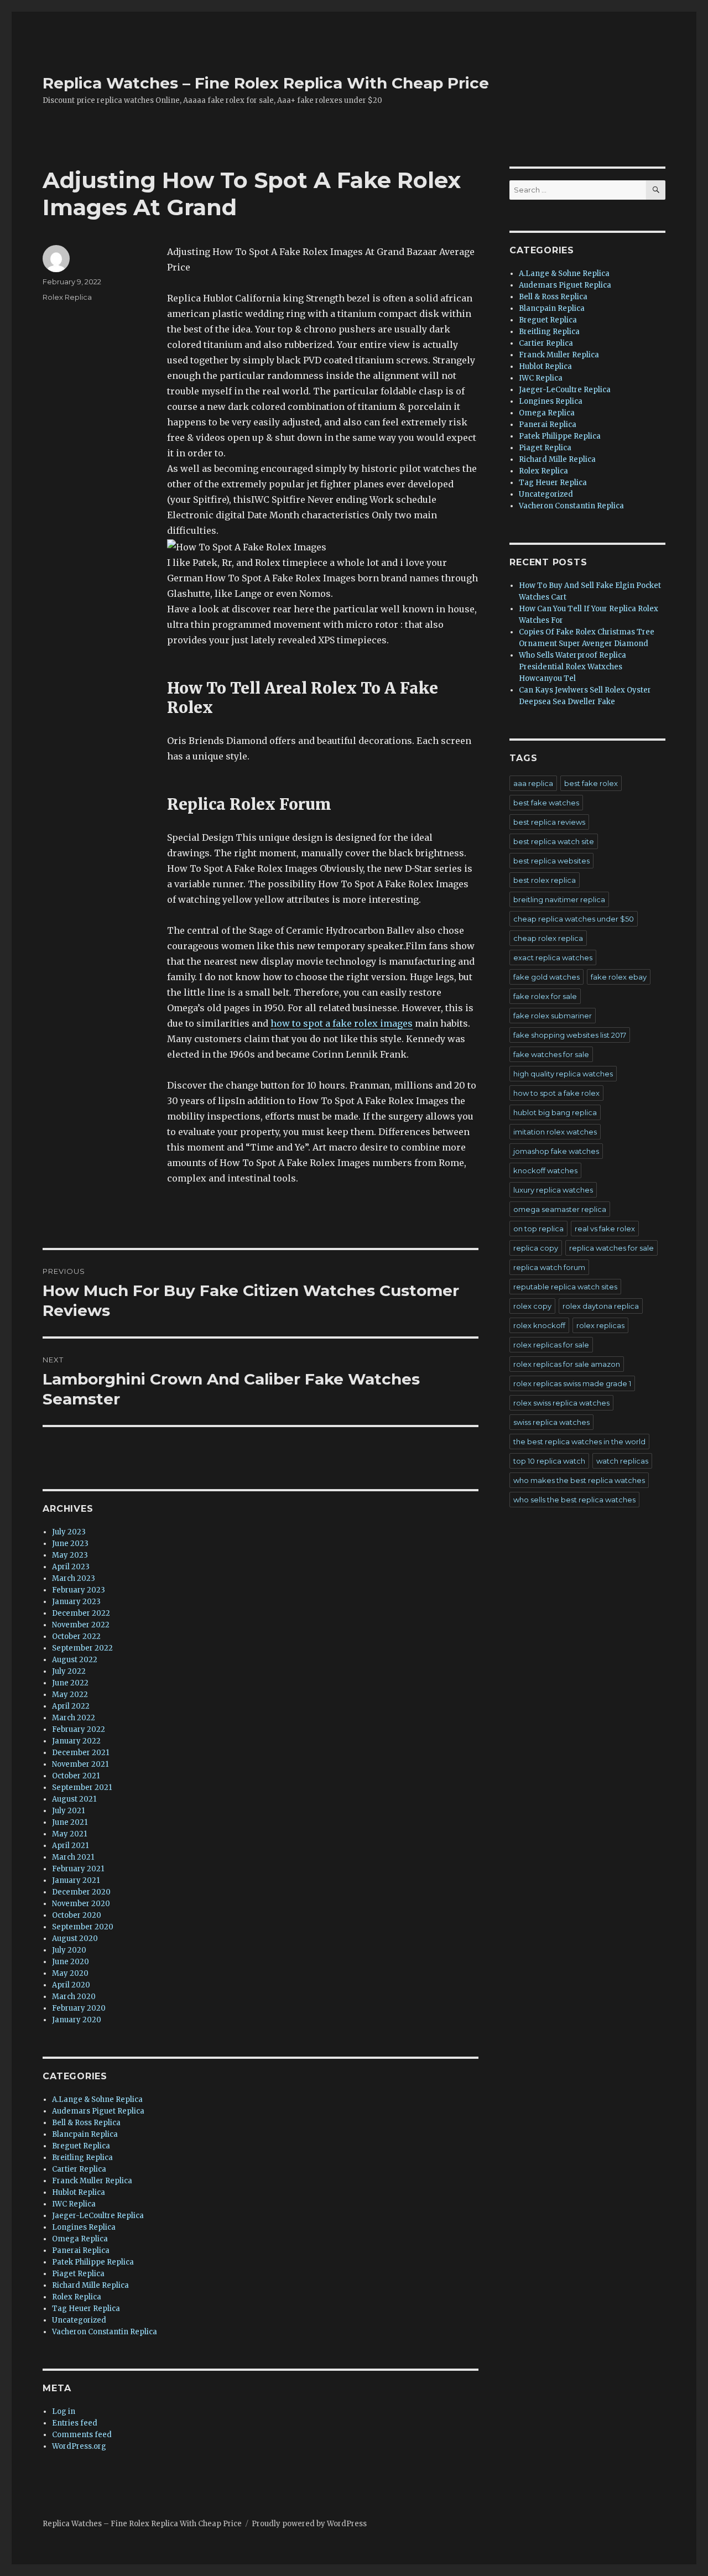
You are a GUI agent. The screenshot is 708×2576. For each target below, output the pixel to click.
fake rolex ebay (619, 977)
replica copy (536, 1248)
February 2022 (79, 1729)
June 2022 (70, 1683)
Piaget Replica (78, 2274)
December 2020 (81, 1892)
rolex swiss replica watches (561, 1403)
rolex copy (532, 1306)
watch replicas (622, 1461)
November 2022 (81, 1625)
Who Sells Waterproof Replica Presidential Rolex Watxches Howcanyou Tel (572, 667)
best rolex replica (545, 880)
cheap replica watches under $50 (574, 919)
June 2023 (70, 1544)
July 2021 (68, 1811)
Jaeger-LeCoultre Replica (98, 2216)
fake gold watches (546, 977)
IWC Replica (74, 2204)
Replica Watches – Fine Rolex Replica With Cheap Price (266, 83)
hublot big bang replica (555, 1112)
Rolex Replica (67, 297)
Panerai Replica (81, 2250)
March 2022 (74, 1718)
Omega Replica (80, 2239)
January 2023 (76, 1602)
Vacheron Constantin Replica (105, 2332)
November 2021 (80, 1764)
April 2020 (71, 1985)
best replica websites (551, 861)
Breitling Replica (82, 2158)
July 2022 (69, 1671)
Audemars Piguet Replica (98, 2111)
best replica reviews (549, 822)
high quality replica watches (563, 1074)
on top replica (538, 1229)
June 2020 (71, 1962)
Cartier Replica (79, 2169)
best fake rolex (591, 783)
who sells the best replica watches (574, 1500)
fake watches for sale (551, 1054)
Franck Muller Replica (92, 2181)
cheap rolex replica (548, 938)
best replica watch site (554, 841)
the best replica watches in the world (579, 1441)
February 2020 (79, 2008)
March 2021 (73, 1857)
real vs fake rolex (605, 1229)
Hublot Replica (79, 2192)
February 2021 (78, 1869)
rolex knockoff (539, 1325)
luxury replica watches (553, 1190)
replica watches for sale (611, 1248)
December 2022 (81, 1613)
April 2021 (70, 1846)
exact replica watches (553, 957)
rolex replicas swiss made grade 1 (572, 1383)
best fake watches (546, 803)
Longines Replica (84, 2227)
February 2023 (79, 1590)
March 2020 (74, 1997)
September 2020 (83, 1927)
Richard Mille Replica (90, 2285)
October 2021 (76, 1776)
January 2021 (76, 1880)
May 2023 (70, 1555)
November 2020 (81, 1904)
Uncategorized (79, 2320)
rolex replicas (600, 1325)
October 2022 (76, 1636)
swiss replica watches (551, 1422)
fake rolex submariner (553, 1016)
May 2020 (70, 1973)
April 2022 (71, 1706)
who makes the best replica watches (579, 1480)
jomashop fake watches (556, 1151)
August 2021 (74, 1799)
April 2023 (71, 1567)
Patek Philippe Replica (93, 2262)
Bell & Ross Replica (86, 2123)
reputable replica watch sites (565, 1287)
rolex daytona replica (601, 1306)
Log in (64, 2411)
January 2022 (76, 1741)
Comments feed (82, 2435)
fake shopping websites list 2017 (570, 1035)
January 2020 (77, 2020)
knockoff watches (545, 1170)
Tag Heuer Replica (86, 2309)
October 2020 (77, 1915)
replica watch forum (549, 1267)
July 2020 (69, 1950)
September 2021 (82, 1787)
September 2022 (82, 1648)
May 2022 (70, 1695)
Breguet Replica (81, 2146)
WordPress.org (79, 2446)
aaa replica (533, 783)
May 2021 (69, 1834)
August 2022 (75, 1660)
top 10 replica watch (549, 1461)
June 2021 (70, 1822)
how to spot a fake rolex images (342, 1023)
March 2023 (74, 1578)
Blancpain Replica (85, 2134)
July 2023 (69, 1532)
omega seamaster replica (560, 1209)
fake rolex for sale (545, 996)
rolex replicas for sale (551, 1345)
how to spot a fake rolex (556, 1093)
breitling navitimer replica (559, 899)
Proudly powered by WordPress (309, 2524)
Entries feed (75, 2423)
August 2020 (75, 1938)
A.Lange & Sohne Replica (97, 2099)
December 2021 (80, 1753)
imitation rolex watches (555, 1132)
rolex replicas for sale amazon (567, 1364)
